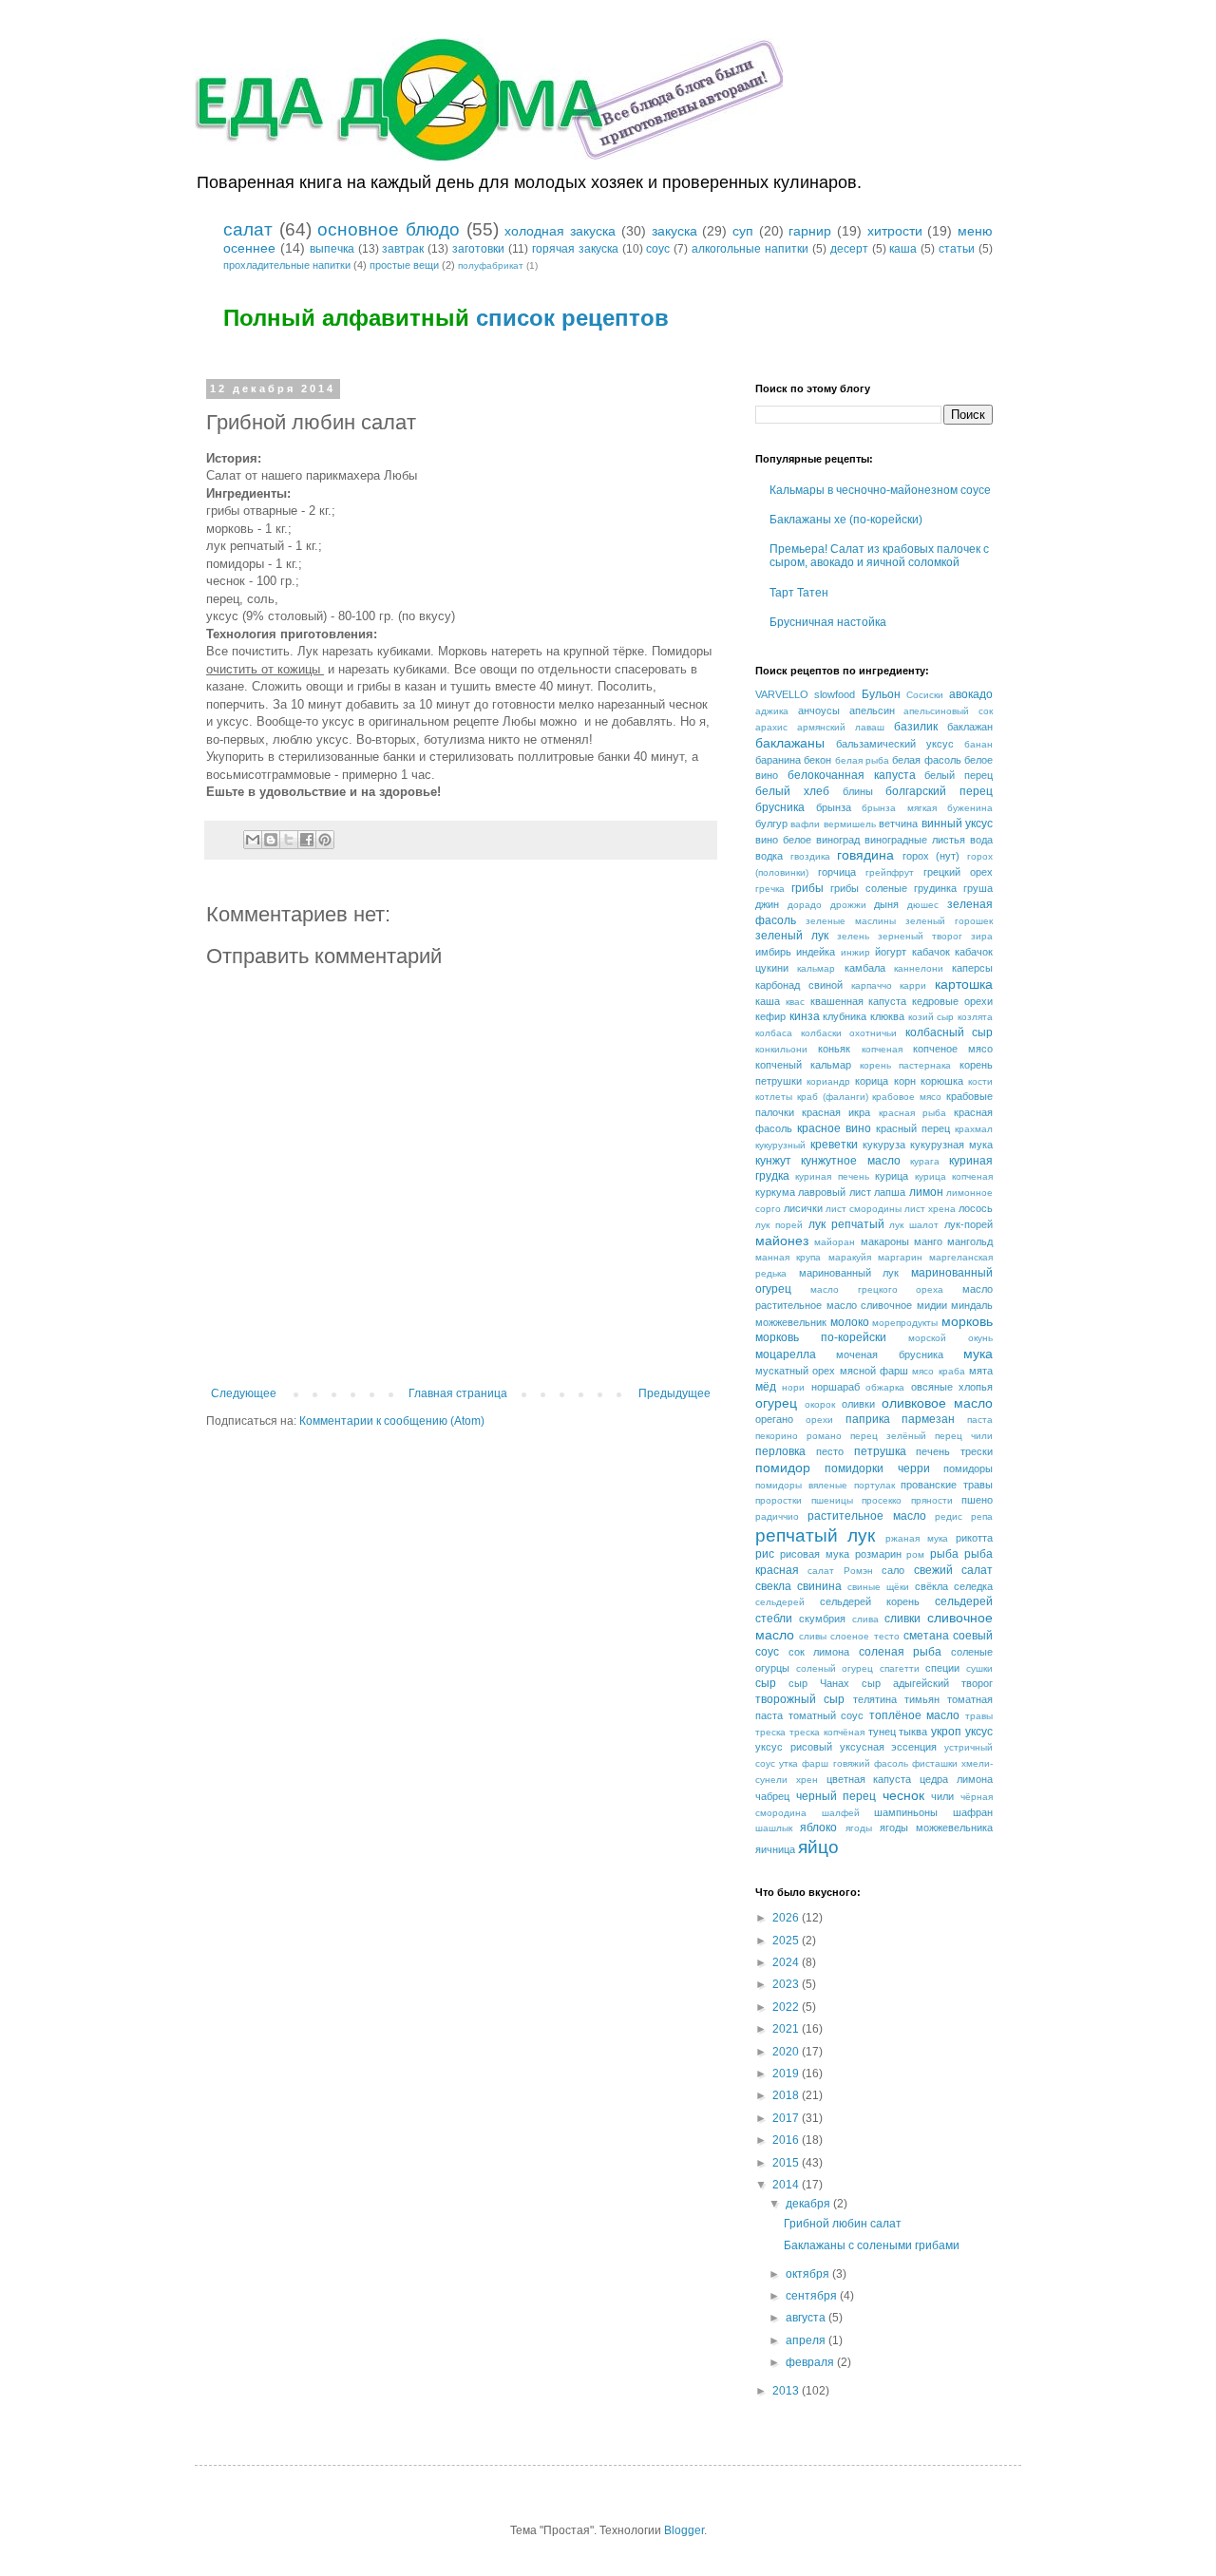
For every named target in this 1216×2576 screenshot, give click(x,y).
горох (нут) (931, 856)
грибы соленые (869, 888)
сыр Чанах (819, 1683)
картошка (964, 984)
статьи (957, 249)
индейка (816, 952)
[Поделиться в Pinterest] (325, 840)
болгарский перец (939, 791)
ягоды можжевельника (936, 1828)
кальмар (816, 968)
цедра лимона (956, 1779)
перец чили (964, 1436)
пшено (977, 1500)
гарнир (810, 231)
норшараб (836, 1387)
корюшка (942, 1081)
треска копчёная (827, 1732)
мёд (766, 1387)
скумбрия (822, 1619)
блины (858, 791)
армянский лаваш (841, 727)
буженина (970, 808)
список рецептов (572, 318)
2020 (787, 2052)
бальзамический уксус (895, 744)
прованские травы (947, 1485)
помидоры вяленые (801, 1485)
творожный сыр (800, 1699)
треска (770, 1732)
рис (765, 1554)
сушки (979, 1668)
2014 (787, 2185)
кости (980, 1081)
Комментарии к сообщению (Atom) (392, 1421)
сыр (766, 1683)
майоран (835, 1242)
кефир (770, 1016)
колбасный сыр (950, 1032)
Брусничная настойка (828, 622)
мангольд (970, 1241)
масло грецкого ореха (877, 1289)
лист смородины (864, 1209)
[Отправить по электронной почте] (253, 840)
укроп (946, 1732)
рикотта (974, 1538)
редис (949, 1516)
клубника (845, 1016)
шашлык (774, 1828)
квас (795, 1002)
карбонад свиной (799, 985)
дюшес (923, 905)
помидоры (968, 1468)
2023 (787, 1984)
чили (942, 1796)
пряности (932, 1500)
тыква (913, 1732)
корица (872, 1081)
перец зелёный (888, 1436)
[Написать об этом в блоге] (271, 840)
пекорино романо (798, 1436)
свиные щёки (878, 1587)
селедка (973, 1586)
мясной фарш (874, 1371)
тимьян (922, 1699)
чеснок (903, 1795)
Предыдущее (674, 1393)
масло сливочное (870, 1305)
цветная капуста (869, 1779)
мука (978, 1354)
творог (977, 1683)
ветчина (898, 824)
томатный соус (826, 1715)
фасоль (891, 1763)
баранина (778, 760)
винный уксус (957, 824)
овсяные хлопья (952, 1387)
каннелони (919, 968)
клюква (887, 1016)
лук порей (779, 1225)
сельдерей (780, 1602)
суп (743, 231)
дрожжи (848, 905)
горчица (837, 872)
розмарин (878, 1554)
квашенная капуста (859, 1001)
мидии (932, 1305)
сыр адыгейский (905, 1683)
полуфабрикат (491, 265)
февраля (811, 2362)
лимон (926, 1192)
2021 (787, 2029)
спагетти (900, 1668)
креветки (834, 1145)
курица (892, 1176)
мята (981, 1371)
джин (767, 904)
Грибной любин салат (843, 2224)
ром (915, 1554)
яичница (775, 1849)
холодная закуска (560, 231)
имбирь (773, 952)
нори (793, 1387)
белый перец (959, 775)
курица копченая (954, 1176)
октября (809, 2274)
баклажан (970, 727)
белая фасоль (926, 760)
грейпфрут (890, 872)
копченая (882, 1049)
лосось (976, 1208)
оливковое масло (937, 1403)
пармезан (928, 1419)
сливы (813, 1636)
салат (248, 229)
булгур (771, 824)
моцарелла (786, 1354)
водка (769, 856)
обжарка (885, 1387)
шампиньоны (906, 1812)
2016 (787, 2140)
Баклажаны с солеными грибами (872, 2245)
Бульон (881, 694)
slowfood (835, 694)
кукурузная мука (951, 1145)
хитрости (895, 231)
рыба (944, 1554)
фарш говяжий (836, 1763)
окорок (820, 1404)
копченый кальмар (803, 1065)
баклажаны (790, 743)
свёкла (931, 1586)
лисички (803, 1208)
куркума (775, 1192)
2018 (787, 2095)
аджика (772, 711)
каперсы (972, 968)
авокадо (971, 694)
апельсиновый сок (948, 711)
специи (942, 1668)
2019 (787, 2074)
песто (830, 1451)
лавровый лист (834, 1192)
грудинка (935, 888)
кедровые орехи (952, 1001)
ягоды (859, 1828)
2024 (787, 1962)
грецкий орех (958, 872)
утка (788, 1763)
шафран (973, 1812)
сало (893, 1570)
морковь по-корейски (821, 1337)
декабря (809, 2204)
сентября (813, 2296)
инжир (855, 952)
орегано (774, 1419)
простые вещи (404, 265)
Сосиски (925, 695)
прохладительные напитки (287, 265)
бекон (817, 760)
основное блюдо (389, 229)
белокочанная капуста (852, 775)
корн (905, 1081)
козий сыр (931, 1017)
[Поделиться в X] (289, 840)
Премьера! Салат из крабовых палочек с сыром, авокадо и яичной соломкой (879, 556)
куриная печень (832, 1176)
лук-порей (969, 1224)
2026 (787, 1918)
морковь (967, 1321)
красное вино (834, 1128)
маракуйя (850, 1257)
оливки (858, 1404)
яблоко (818, 1828)
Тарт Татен (799, 593)
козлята (975, 1017)
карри (913, 985)
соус (658, 249)
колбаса (774, 1033)
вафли (805, 824)
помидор (783, 1468)
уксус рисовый (794, 1747)
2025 (787, 1941)
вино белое (783, 840)
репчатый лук (815, 1535)
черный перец (836, 1796)
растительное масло (866, 1516)
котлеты (774, 1097)
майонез (782, 1241)
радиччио (777, 1516)
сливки (902, 1619)
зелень (853, 936)
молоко (850, 1322)
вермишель (850, 824)
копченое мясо (953, 1049)
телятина (875, 1699)
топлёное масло (915, 1715)
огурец (776, 1403)
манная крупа (788, 1257)
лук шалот (914, 1225)
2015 (787, 2163)
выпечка (332, 249)
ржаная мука (917, 1538)
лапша (890, 1192)
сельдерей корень (870, 1601)
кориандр (828, 1081)
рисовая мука (815, 1554)
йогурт (891, 952)
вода (981, 840)
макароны (885, 1241)
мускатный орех (795, 1371)
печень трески (954, 1451)
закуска (674, 231)
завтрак (403, 249)
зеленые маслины (851, 921)
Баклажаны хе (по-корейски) (846, 520)
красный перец (913, 1128)
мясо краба (938, 1371)
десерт (849, 249)
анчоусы (819, 710)
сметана (926, 1636)
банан (978, 744)
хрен (807, 1780)
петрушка (880, 1451)
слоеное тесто (864, 1636)
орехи (819, 1420)
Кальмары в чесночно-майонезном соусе (880, 490)
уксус (979, 1732)
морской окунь (950, 1338)
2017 (787, 2118)
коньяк (834, 1049)
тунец (882, 1732)
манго (928, 1241)
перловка (780, 1451)
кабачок (931, 952)
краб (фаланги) (833, 1097)
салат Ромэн (840, 1571)
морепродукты (905, 1323)
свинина (819, 1586)
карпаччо (872, 985)
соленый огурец (835, 1668)
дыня (886, 904)
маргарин (900, 1257)
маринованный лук (849, 1273)
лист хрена (930, 1209)
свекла (773, 1586)
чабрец (772, 1796)
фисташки (935, 1763)
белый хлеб (792, 791)
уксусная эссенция (889, 1747)
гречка (770, 889)
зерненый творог (920, 936)
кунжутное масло (850, 1161)
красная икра (836, 1112)
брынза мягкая (899, 808)
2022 (787, 2007)
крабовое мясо (907, 1097)
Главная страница (458, 1393)
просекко (882, 1500)
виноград (838, 840)
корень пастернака (906, 1065)
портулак (874, 1485)
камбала (865, 968)
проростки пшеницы (804, 1500)
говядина (865, 855)
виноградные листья (915, 840)
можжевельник (791, 1322)
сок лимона (819, 1652)
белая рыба (862, 760)
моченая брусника (889, 1354)
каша (903, 249)
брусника (780, 807)
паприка (868, 1419)
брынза (834, 807)
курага (925, 1161)
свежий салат (953, 1570)
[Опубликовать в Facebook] (307, 840)
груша (978, 888)
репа (982, 1516)
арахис (771, 727)
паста (980, 1420)
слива (865, 1619)
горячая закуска (575, 249)
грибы (807, 888)
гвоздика (810, 856)
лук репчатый (846, 1224)
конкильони (781, 1049)
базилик (916, 727)
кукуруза (884, 1145)
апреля (807, 2340)
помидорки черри (877, 1468)
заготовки (478, 249)
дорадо (805, 905)
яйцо (818, 1847)
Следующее (244, 1393)
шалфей (841, 1813)
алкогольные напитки (750, 249)
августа (807, 2318)
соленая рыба (901, 1652)
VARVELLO (782, 694)
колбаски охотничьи (849, 1033)
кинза (805, 1016)
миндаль (972, 1305)
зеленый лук (792, 936)
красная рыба (912, 1113)
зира (982, 936)
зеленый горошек (949, 921)
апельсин (872, 710)
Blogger (684, 2530)
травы (979, 1716)
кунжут (773, 1161)
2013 (787, 2391)
